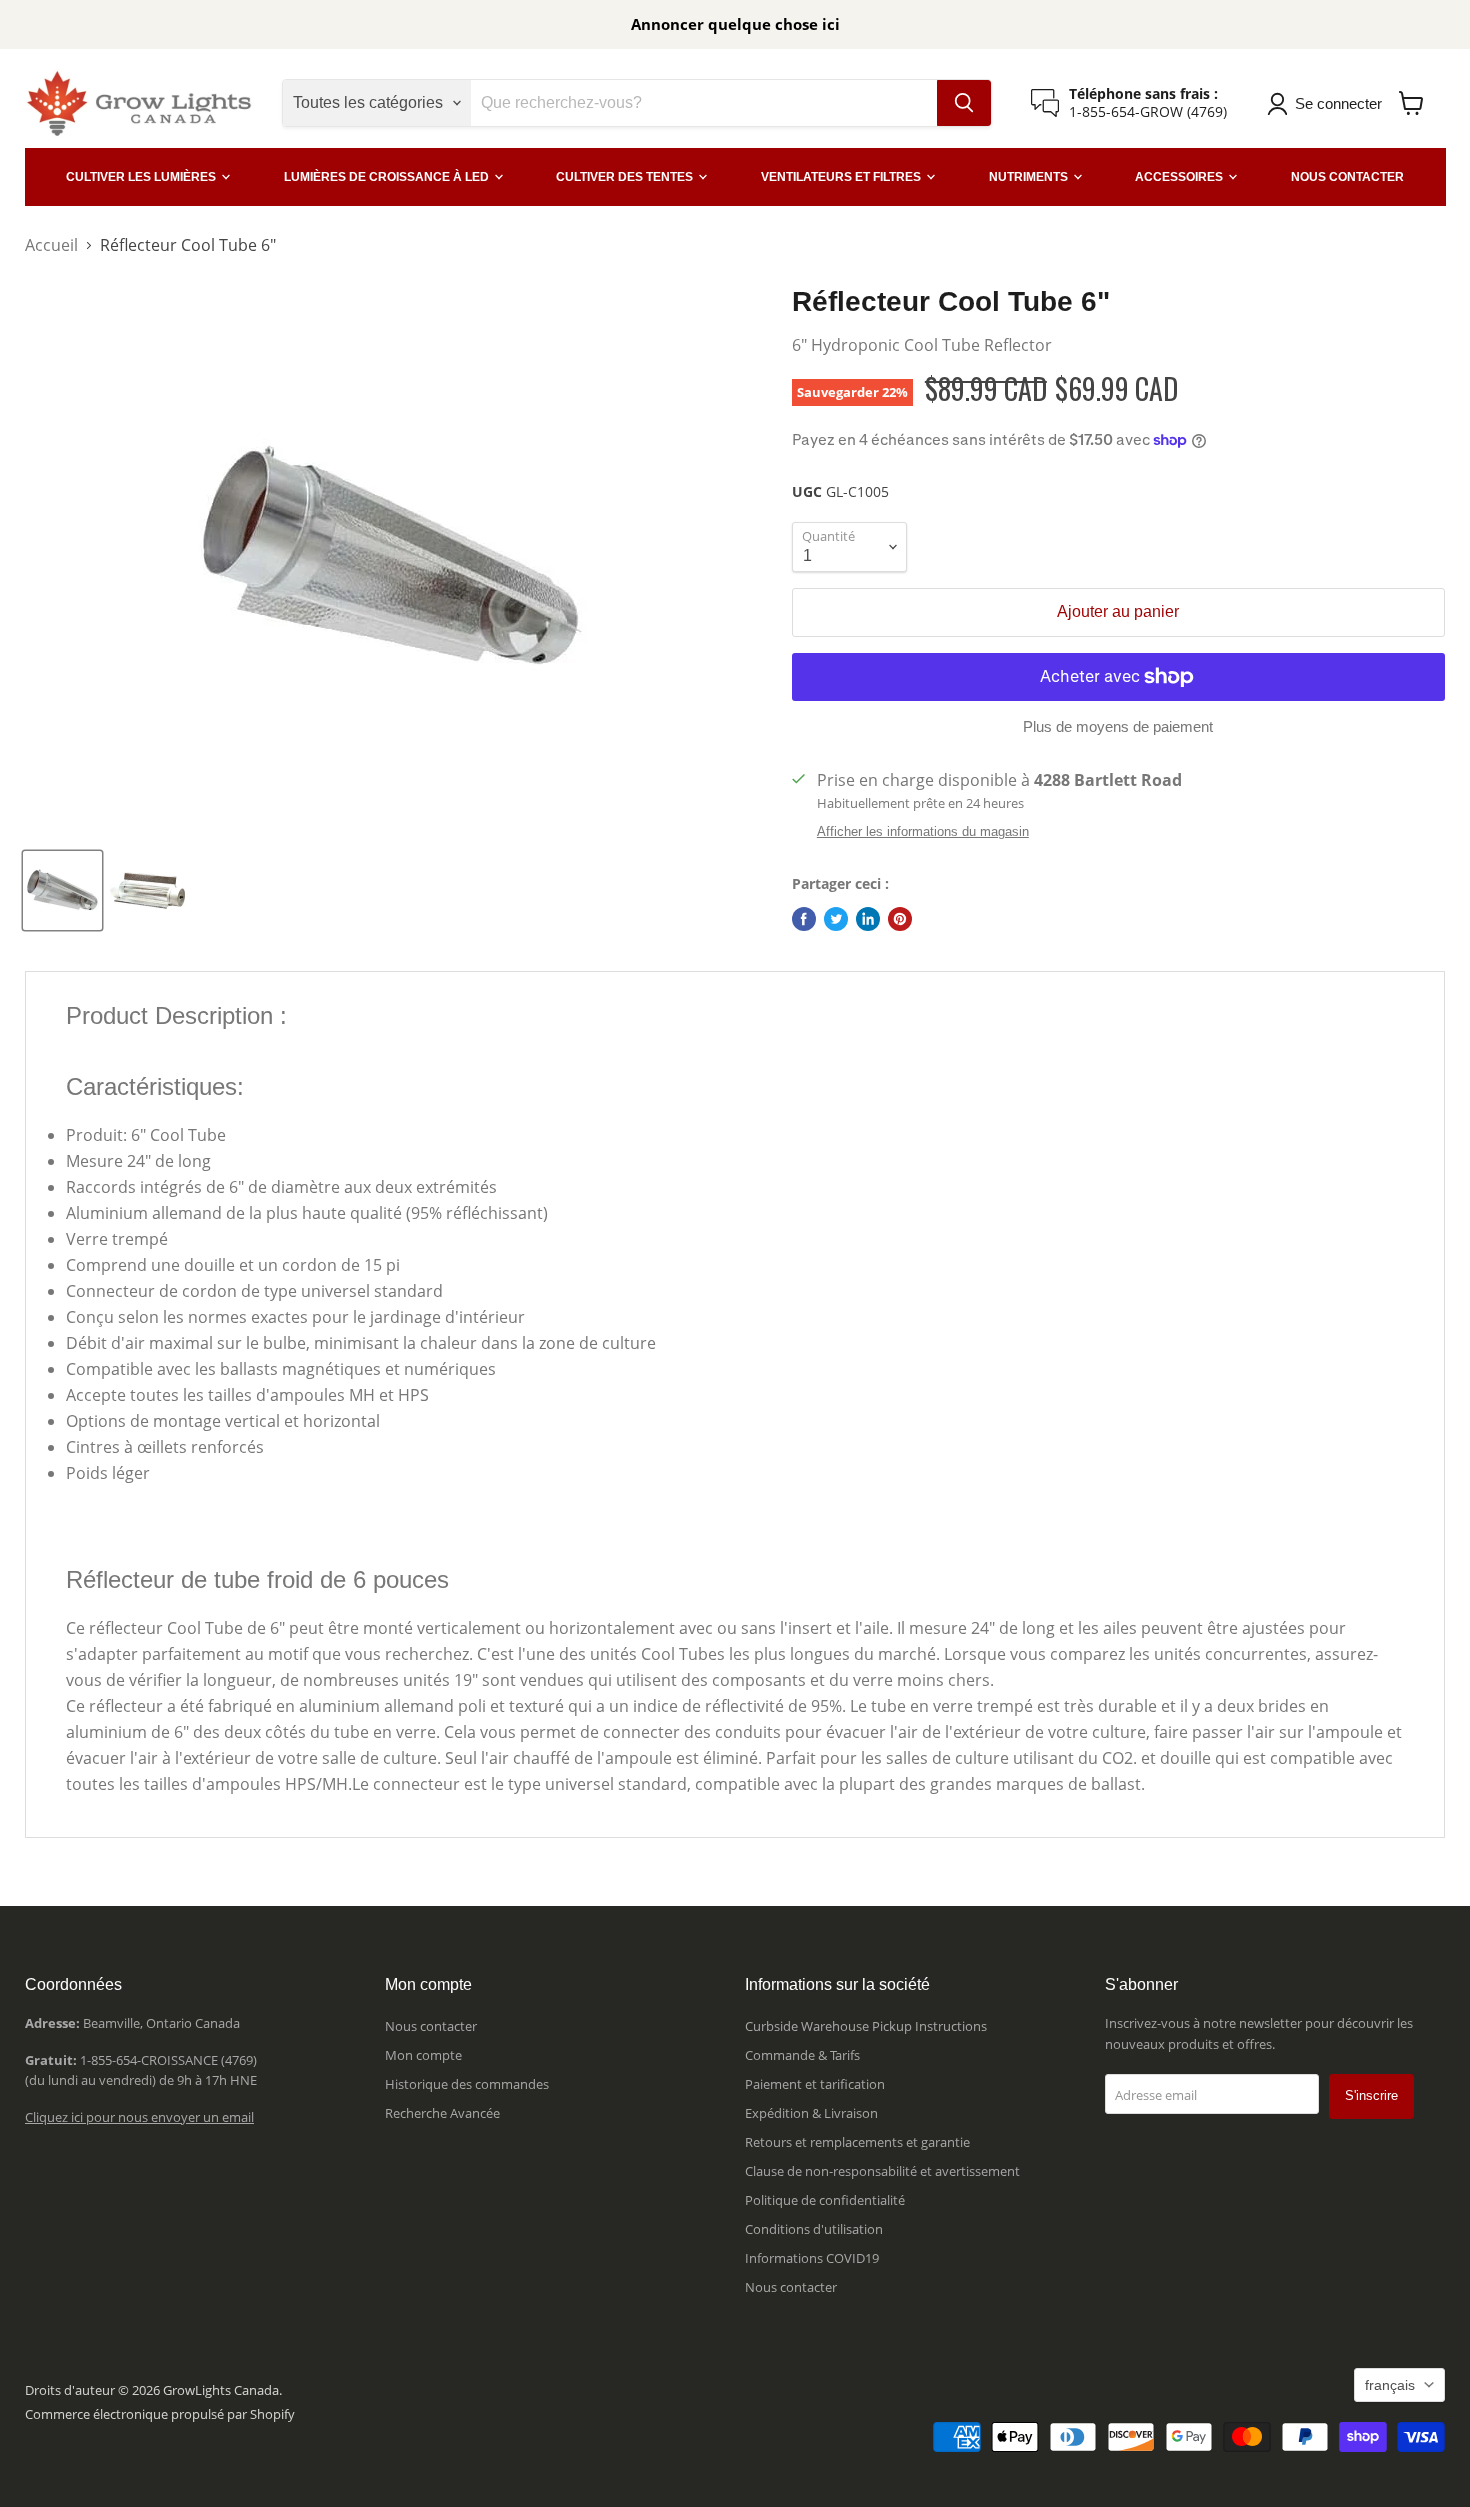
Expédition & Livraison (811, 2113)
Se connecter (1338, 103)
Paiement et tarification (815, 2084)
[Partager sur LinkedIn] (868, 919)
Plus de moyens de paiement (1118, 726)
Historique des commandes (467, 2084)
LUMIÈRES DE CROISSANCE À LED (388, 177)
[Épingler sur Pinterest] (900, 919)
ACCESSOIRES (1180, 177)
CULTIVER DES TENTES (626, 177)
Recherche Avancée (442, 2113)
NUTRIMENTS (1030, 177)
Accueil (51, 245)
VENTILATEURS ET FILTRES (842, 177)
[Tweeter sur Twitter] (836, 919)
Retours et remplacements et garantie (857, 2142)
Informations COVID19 (812, 2258)
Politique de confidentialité (825, 2200)
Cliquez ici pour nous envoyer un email (139, 2117)
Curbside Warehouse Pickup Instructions (866, 2026)
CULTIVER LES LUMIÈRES (142, 177)
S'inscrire (1371, 2095)
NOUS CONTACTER (1347, 177)
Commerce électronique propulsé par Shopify (160, 2414)
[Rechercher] (964, 103)
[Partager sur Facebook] (804, 919)
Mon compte (423, 2055)
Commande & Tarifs (802, 2055)
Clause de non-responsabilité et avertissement (882, 2171)
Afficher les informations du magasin (923, 832)
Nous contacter (431, 2026)
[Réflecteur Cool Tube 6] (62, 890)
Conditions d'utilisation (814, 2229)
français (1390, 2385)
